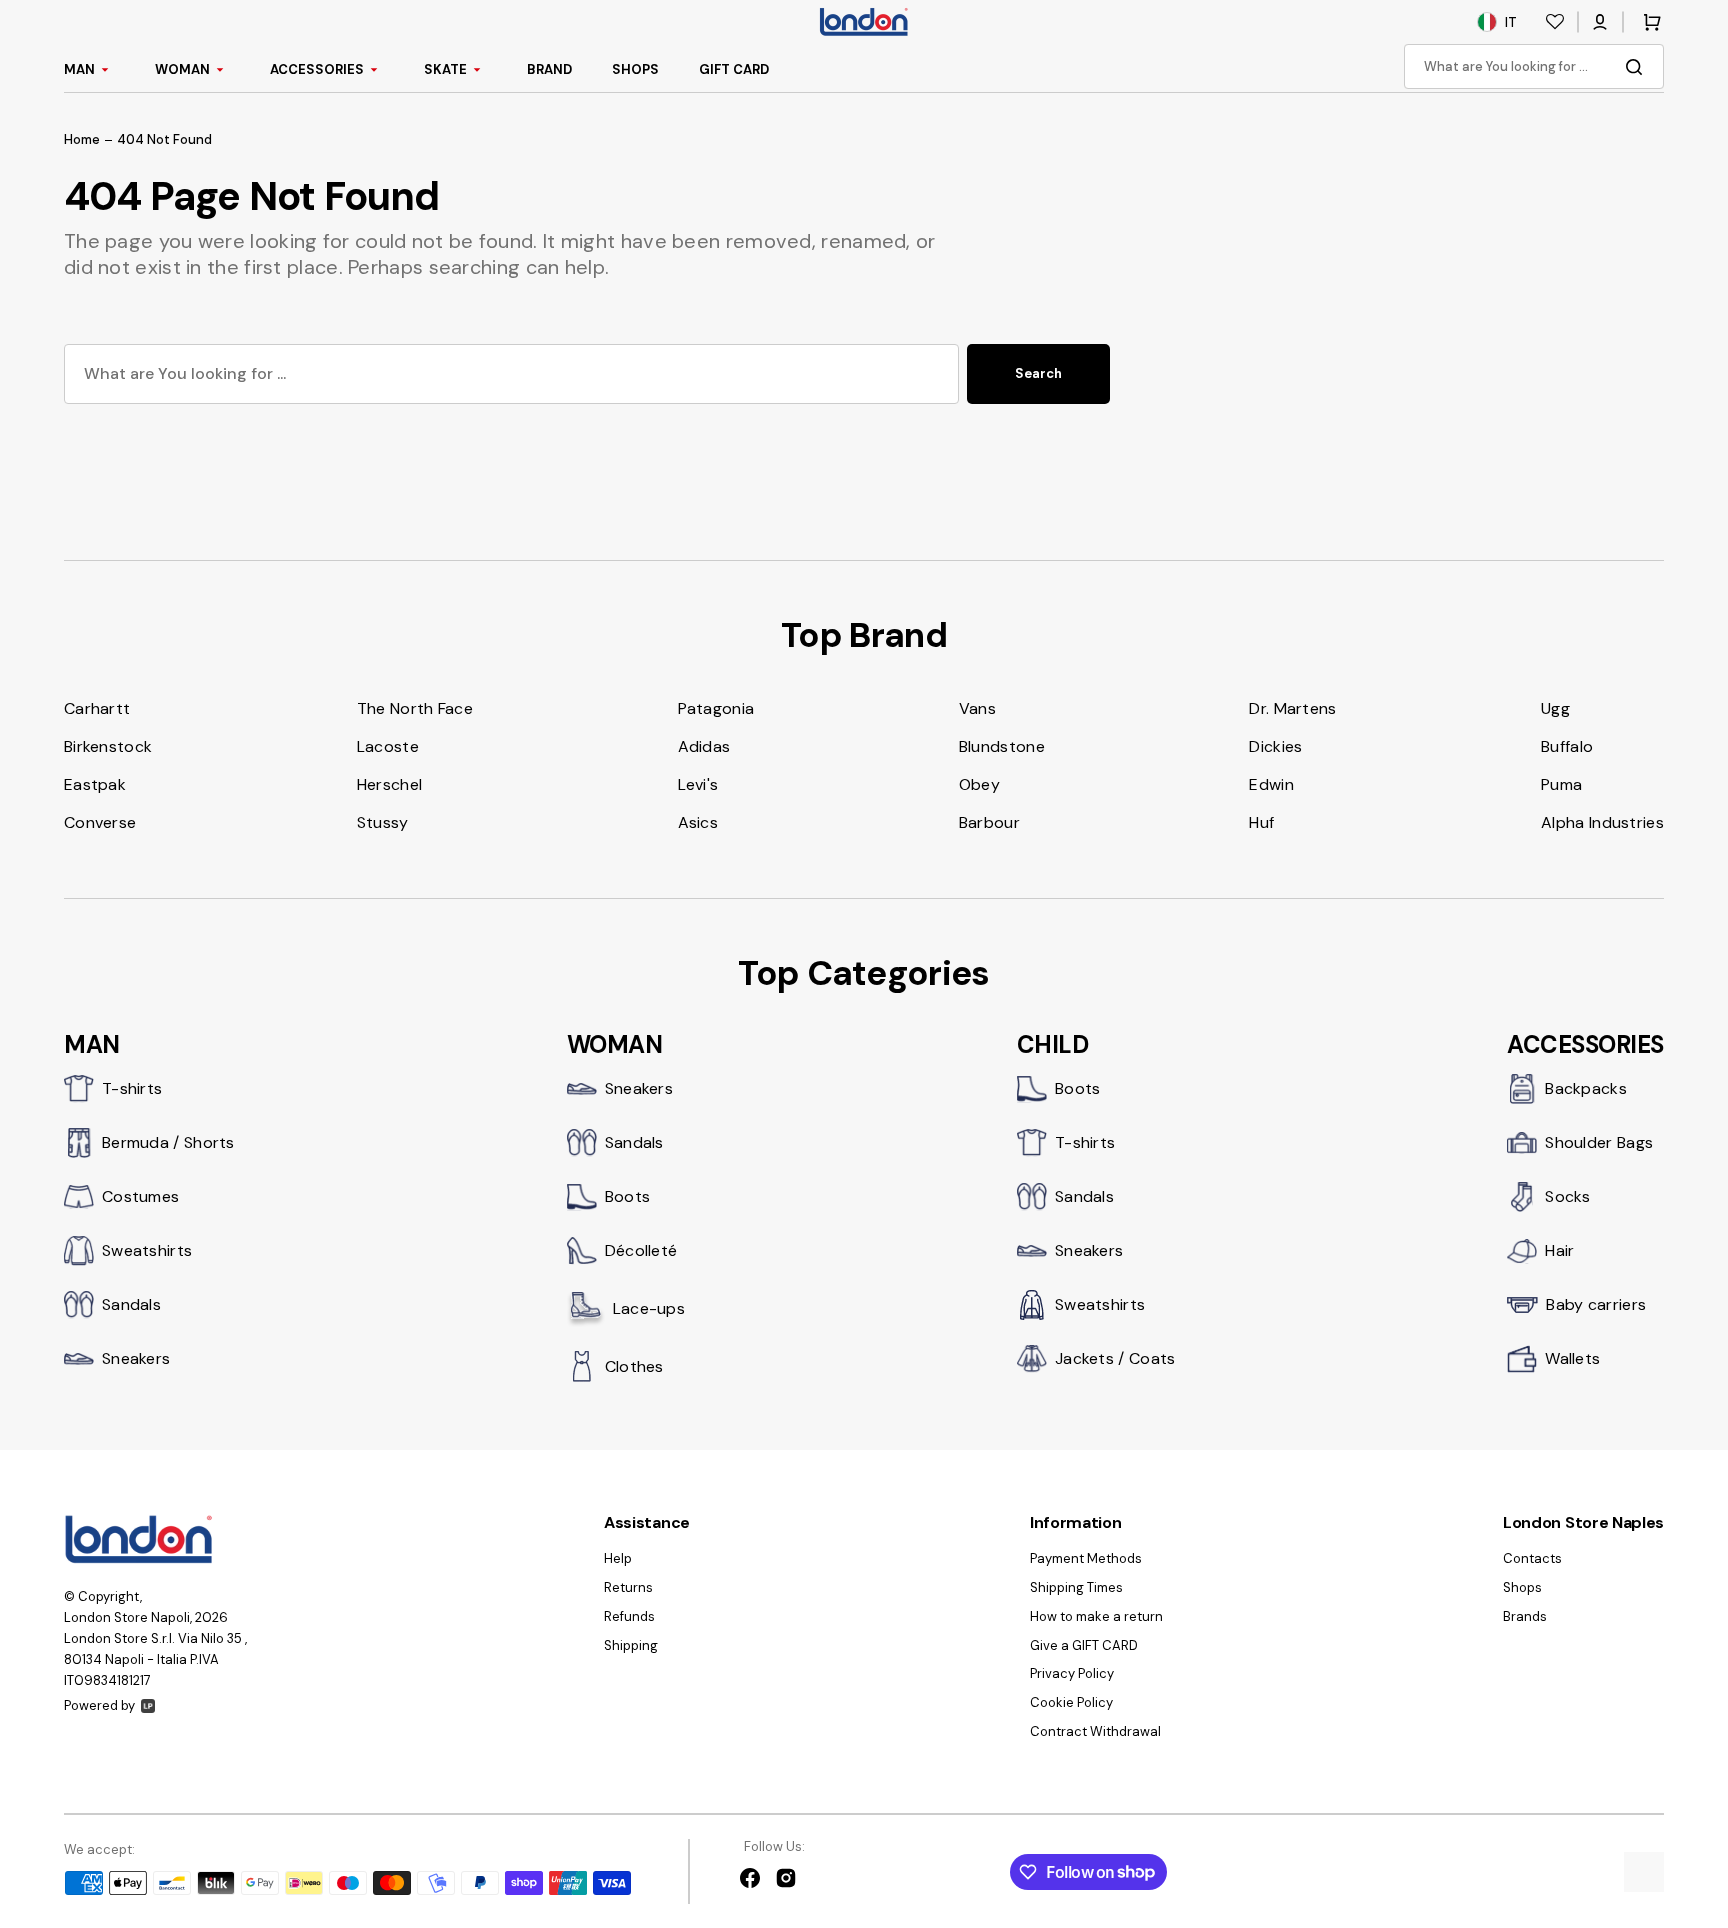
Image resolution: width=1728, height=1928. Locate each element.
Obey (979, 784)
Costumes (140, 1196)
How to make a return (1096, 1616)
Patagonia (716, 708)
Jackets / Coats (1115, 1358)
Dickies (1275, 746)
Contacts (1532, 1559)
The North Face (415, 708)
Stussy (383, 822)
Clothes (634, 1366)
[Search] (1638, 67)
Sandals (131, 1304)
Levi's (698, 784)
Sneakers (136, 1358)
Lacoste (388, 746)
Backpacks (1586, 1088)
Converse (100, 822)
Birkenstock (108, 746)
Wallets (1572, 1358)
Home (82, 140)
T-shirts (132, 1088)
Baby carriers (1596, 1304)
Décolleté (641, 1250)
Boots (628, 1196)
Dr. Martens (1292, 708)
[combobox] (1534, 66)
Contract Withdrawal (1095, 1731)
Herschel (389, 784)
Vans (977, 708)
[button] (1600, 22)
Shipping (631, 1645)
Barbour (989, 822)
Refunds (629, 1616)
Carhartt (97, 708)
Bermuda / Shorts (168, 1142)
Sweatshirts (147, 1250)
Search (1038, 373)
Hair (1559, 1250)
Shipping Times (1076, 1587)
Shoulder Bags (1599, 1142)
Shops (1522, 1587)
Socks (1568, 1196)
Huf (1261, 822)
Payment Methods (1086, 1559)
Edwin (1271, 784)
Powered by (99, 1705)
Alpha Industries (1602, 822)
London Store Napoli (127, 1617)
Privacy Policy (1072, 1673)
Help (618, 1559)
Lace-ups (649, 1308)
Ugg (1555, 708)
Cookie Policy (1071, 1702)
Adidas (704, 746)
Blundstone (1002, 746)
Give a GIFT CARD (1084, 1645)
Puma (1561, 784)
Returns (628, 1587)
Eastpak (95, 784)
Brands (1525, 1616)
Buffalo (1567, 746)
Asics (698, 822)
